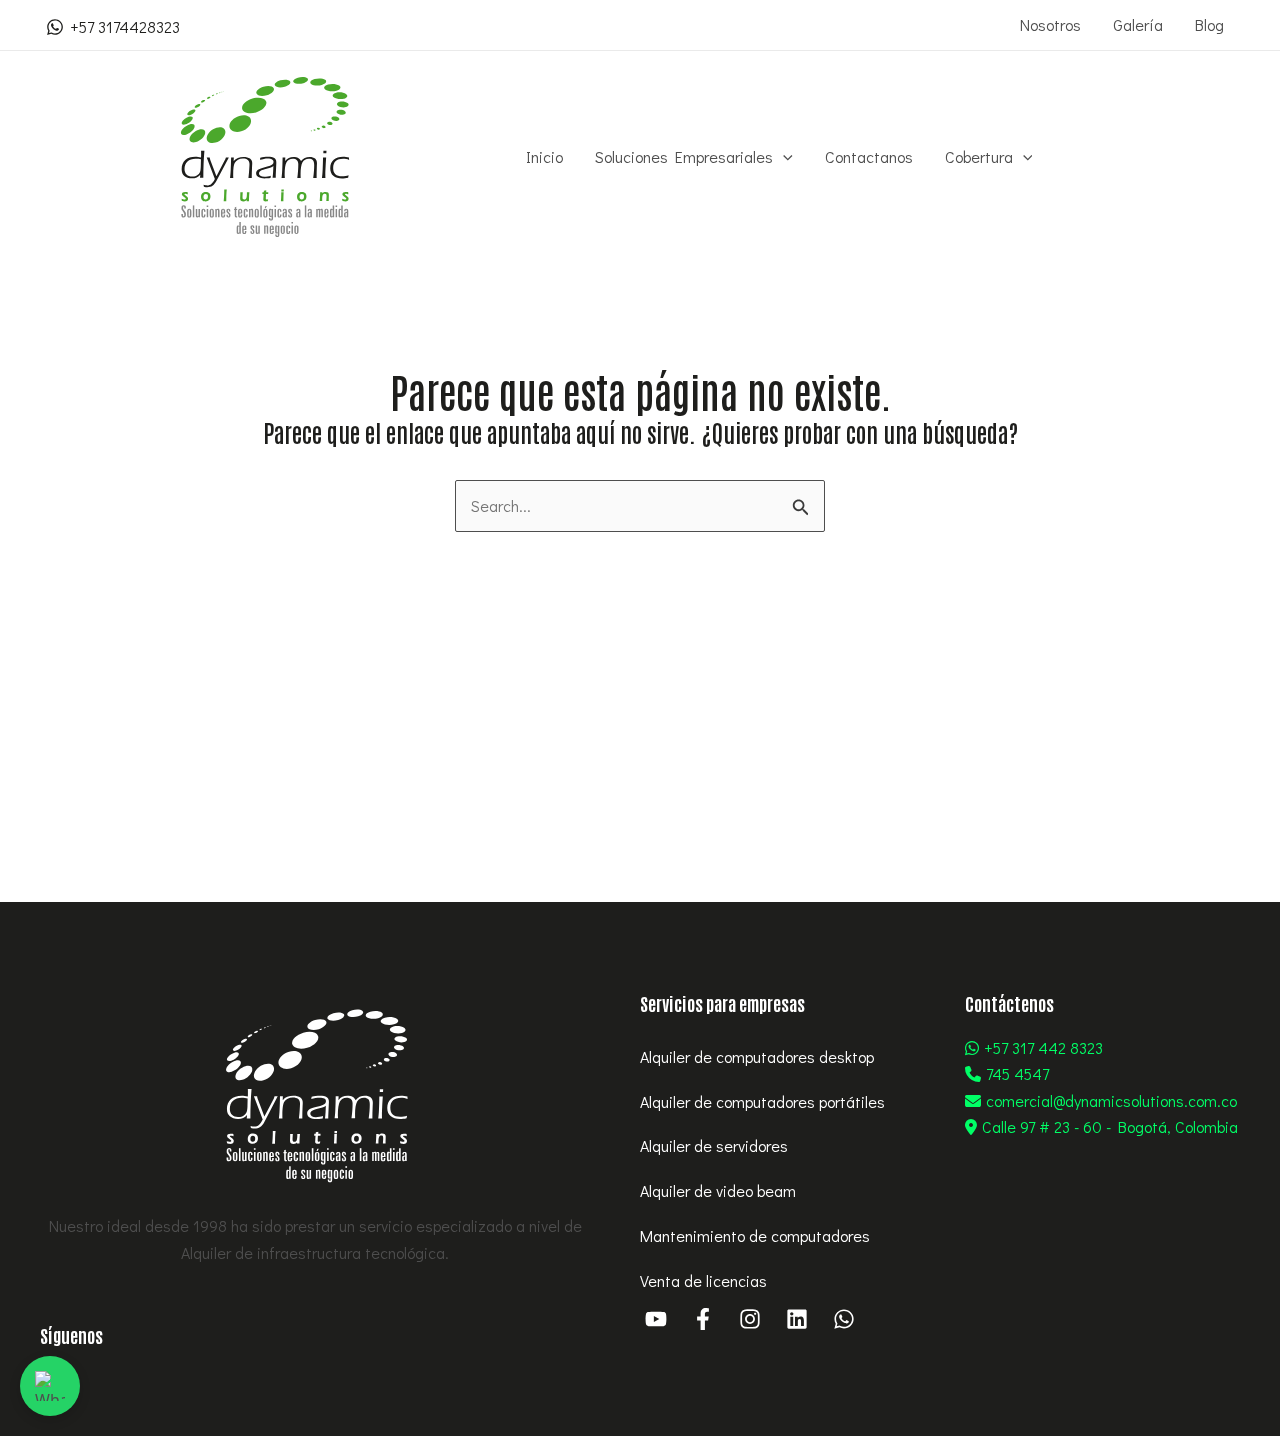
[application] (783, 157)
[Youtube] (656, 1319)
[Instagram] (750, 1319)
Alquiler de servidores (714, 1145)
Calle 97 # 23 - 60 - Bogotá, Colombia (1110, 1126)
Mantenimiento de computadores (755, 1235)
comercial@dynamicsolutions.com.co (1111, 1100)
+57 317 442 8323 (1043, 1047)
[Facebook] (703, 1319)
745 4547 (1017, 1073)
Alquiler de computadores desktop (757, 1056)
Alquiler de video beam (718, 1190)
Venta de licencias (703, 1280)
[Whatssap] (844, 1319)
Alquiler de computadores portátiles (762, 1101)
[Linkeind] (797, 1319)
